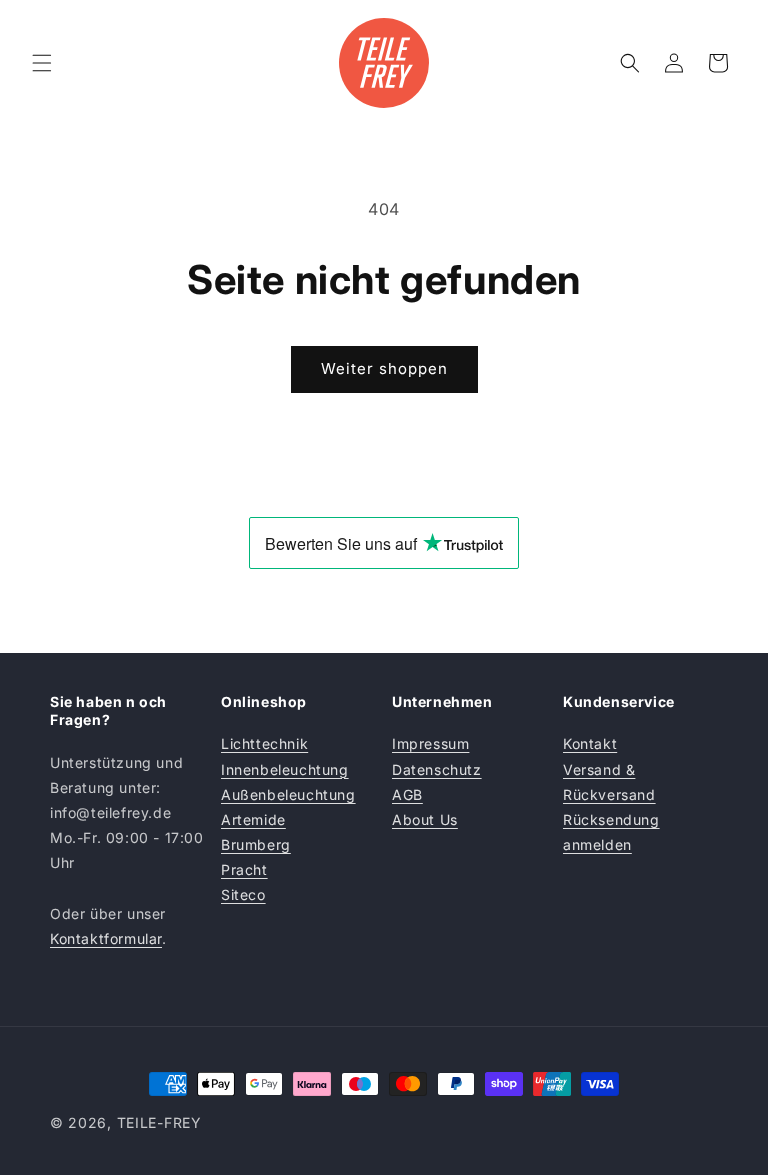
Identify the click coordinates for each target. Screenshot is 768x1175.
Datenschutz (437, 769)
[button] (42, 63)
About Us (425, 819)
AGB (407, 794)
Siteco (243, 894)
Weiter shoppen (384, 368)
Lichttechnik (264, 743)
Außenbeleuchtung (288, 794)
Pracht (244, 869)
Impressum (430, 743)
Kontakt (590, 743)
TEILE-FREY (159, 1122)
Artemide (253, 819)
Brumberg (256, 844)
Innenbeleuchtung (285, 769)
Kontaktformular (106, 938)
